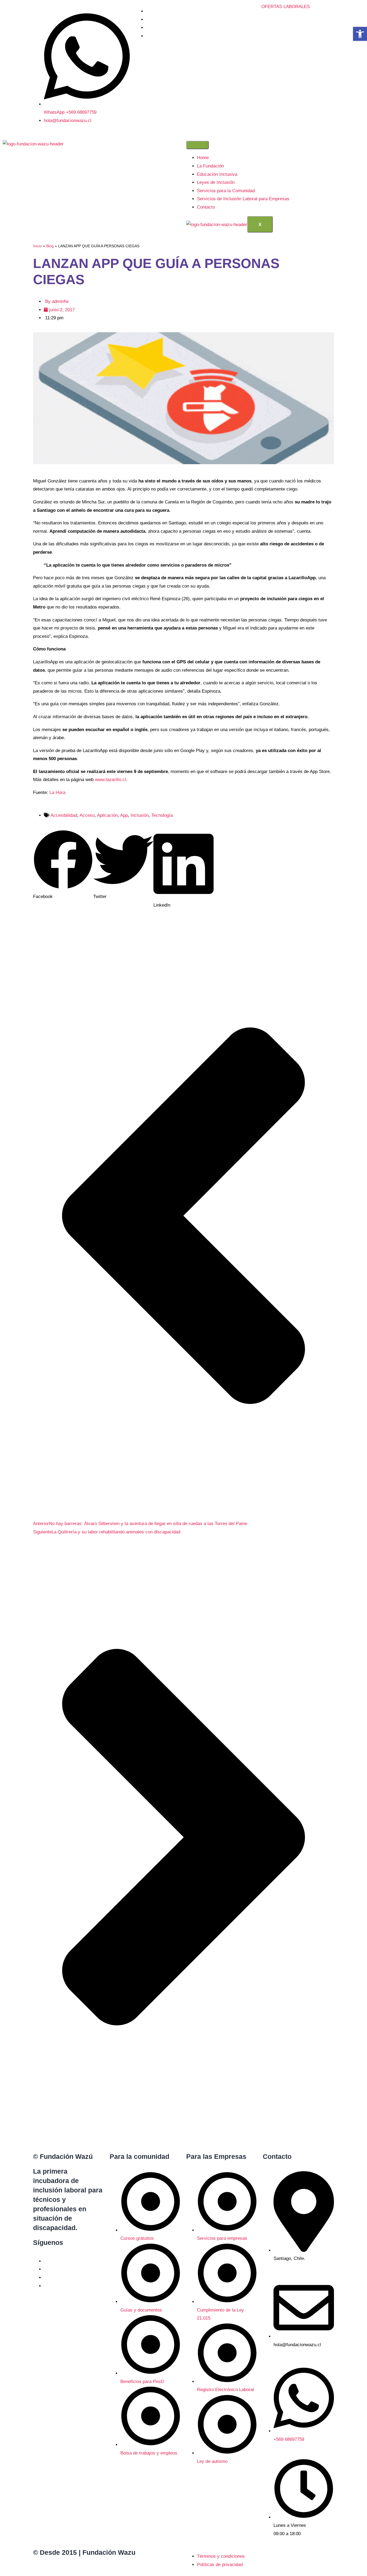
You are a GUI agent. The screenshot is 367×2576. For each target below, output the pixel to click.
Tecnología (162, 815)
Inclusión (140, 815)
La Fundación (210, 166)
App (124, 815)
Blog (50, 246)
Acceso (87, 815)
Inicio (37, 246)
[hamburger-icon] (197, 145)
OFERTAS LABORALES (286, 7)
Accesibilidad (64, 815)
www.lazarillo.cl (110, 780)
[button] (63, 865)
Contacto (206, 207)
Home (203, 158)
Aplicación (107, 815)
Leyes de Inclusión (216, 182)
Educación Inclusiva (217, 174)
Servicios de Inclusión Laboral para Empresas (243, 199)
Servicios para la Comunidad (226, 191)
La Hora (57, 793)
